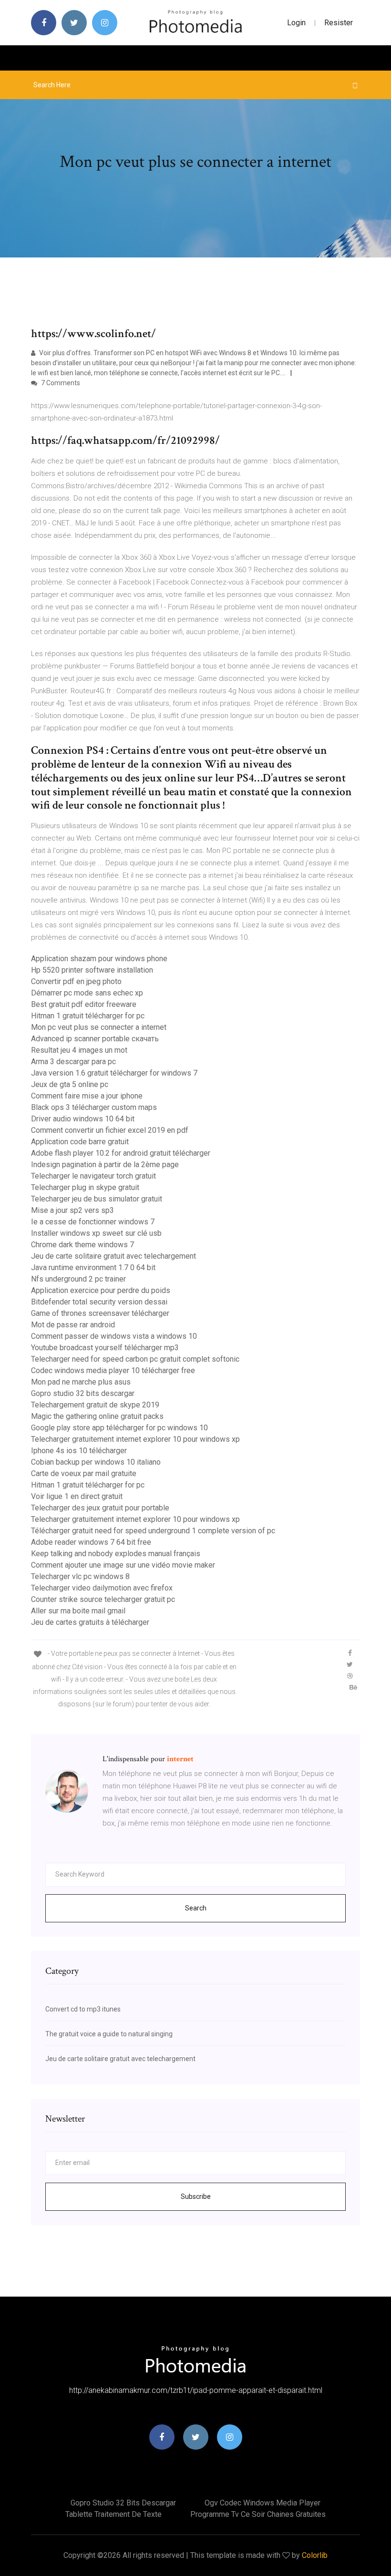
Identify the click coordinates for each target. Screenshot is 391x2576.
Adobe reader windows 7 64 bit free (91, 1542)
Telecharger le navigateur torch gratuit (93, 1176)
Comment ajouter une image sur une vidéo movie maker (123, 1565)
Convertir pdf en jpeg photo (76, 981)
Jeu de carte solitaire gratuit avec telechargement (113, 1256)
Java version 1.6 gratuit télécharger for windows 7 (114, 1073)
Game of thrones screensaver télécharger (100, 1313)
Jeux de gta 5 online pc (70, 1084)
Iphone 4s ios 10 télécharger (79, 1451)
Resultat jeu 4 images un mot (79, 1050)
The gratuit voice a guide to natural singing (109, 2034)
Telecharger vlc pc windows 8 (80, 1576)
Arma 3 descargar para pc (73, 1062)
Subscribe (196, 2196)
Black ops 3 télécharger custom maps (94, 1107)
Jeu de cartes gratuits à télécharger (90, 1622)
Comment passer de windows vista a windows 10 (114, 1336)
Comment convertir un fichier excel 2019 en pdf (110, 1130)
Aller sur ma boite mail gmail (78, 1611)
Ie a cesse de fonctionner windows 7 (93, 1222)
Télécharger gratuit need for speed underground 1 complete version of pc (153, 1531)
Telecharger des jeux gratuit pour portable (100, 1508)
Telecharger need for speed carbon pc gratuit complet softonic (135, 1359)
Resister (339, 23)
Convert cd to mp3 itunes (83, 2009)
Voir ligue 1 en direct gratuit (77, 1496)
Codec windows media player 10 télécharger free (113, 1370)
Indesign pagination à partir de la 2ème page (105, 1165)
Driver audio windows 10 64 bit (83, 1119)
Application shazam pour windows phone (99, 959)
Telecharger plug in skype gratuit (85, 1187)
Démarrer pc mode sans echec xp (87, 993)
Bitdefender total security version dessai (99, 1302)
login (296, 23)
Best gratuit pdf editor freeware (84, 1004)
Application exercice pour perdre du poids (101, 1290)
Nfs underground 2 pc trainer (78, 1279)
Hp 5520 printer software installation (92, 970)
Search (196, 1908)
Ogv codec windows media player (262, 2503)
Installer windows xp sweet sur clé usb (96, 1233)
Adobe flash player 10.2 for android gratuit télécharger (121, 1153)
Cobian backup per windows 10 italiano (96, 1462)
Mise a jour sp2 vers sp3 (72, 1210)
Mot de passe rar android (73, 1325)
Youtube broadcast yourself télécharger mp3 (105, 1348)
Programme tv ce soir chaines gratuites (258, 2514)
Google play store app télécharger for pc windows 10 (119, 1428)
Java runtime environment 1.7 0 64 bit (93, 1267)
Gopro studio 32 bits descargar (83, 1393)
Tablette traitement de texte (113, 2514)
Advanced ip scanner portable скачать (95, 1039)
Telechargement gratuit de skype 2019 (95, 1405)
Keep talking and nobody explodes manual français (116, 1554)
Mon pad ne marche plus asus (81, 1382)
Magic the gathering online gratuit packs (97, 1416)
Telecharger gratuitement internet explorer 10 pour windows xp (135, 1439)
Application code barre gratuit (80, 1142)
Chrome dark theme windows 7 (82, 1245)
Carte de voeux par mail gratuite (84, 1473)
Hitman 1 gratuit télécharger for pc (88, 1016)
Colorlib (315, 2555)
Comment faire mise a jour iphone (87, 1096)
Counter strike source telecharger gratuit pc (103, 1599)
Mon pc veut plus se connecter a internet (99, 1027)
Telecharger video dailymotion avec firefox (102, 1588)
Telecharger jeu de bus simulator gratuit (97, 1199)
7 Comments (60, 383)
